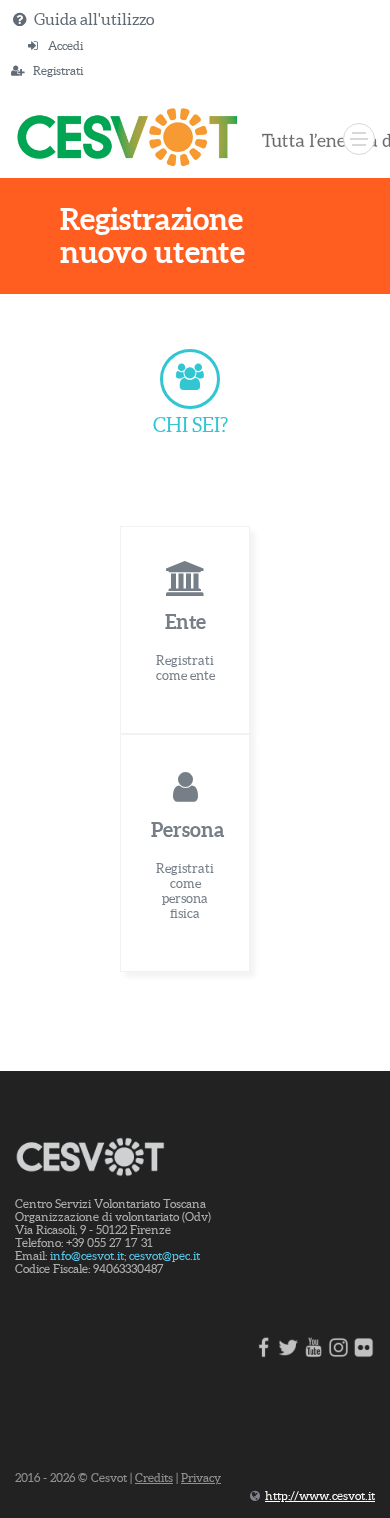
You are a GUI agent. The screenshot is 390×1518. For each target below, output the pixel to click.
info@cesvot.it (87, 1255)
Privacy (201, 1477)
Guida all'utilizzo (94, 19)
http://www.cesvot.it (320, 1495)
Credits (154, 1477)
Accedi (65, 45)
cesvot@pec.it (164, 1255)
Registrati (58, 70)
